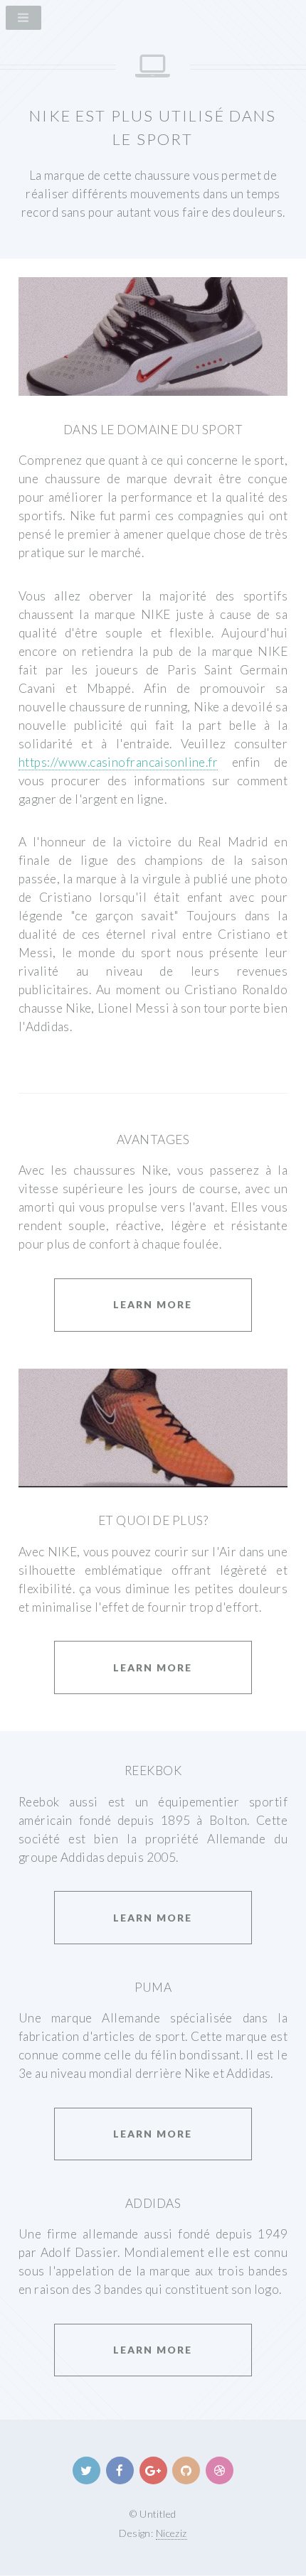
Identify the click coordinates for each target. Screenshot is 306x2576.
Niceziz (172, 2533)
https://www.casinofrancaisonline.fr (118, 762)
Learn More (153, 1304)
